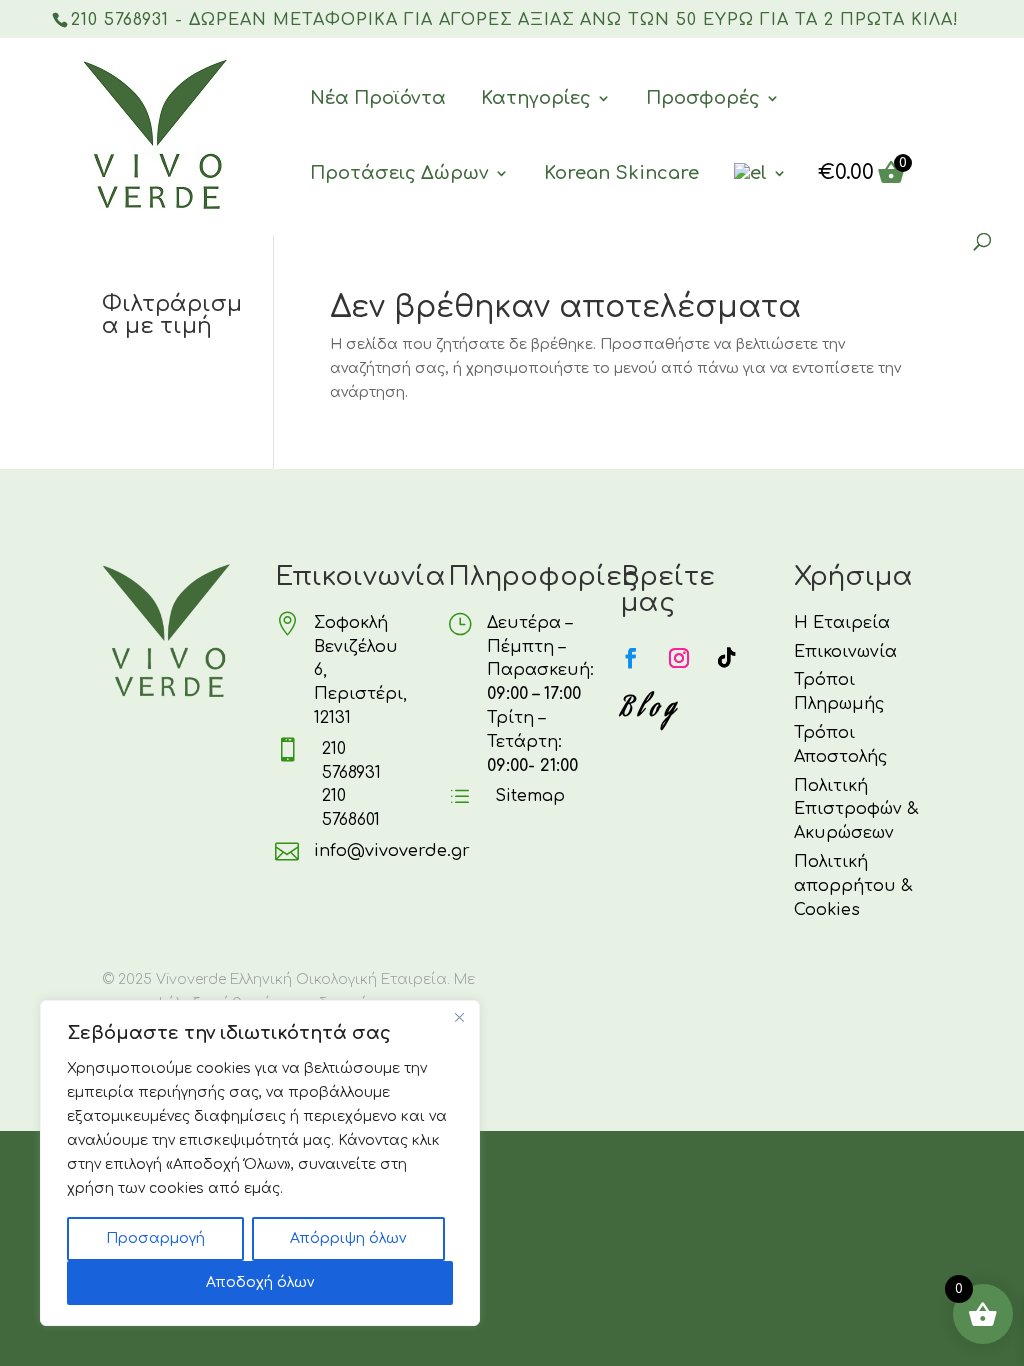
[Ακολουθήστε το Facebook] (631, 658)
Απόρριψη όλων (348, 1238)
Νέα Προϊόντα (378, 98)
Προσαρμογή (155, 1238)
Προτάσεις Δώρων (399, 173)
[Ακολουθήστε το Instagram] (679, 658)
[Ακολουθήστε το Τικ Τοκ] (727, 658)
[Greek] (760, 198)
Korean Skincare (621, 173)
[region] (260, 1163)
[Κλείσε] (459, 1017)
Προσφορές (703, 98)
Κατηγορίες (536, 98)
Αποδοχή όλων (260, 1282)
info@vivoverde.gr (392, 851)
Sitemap (530, 796)
